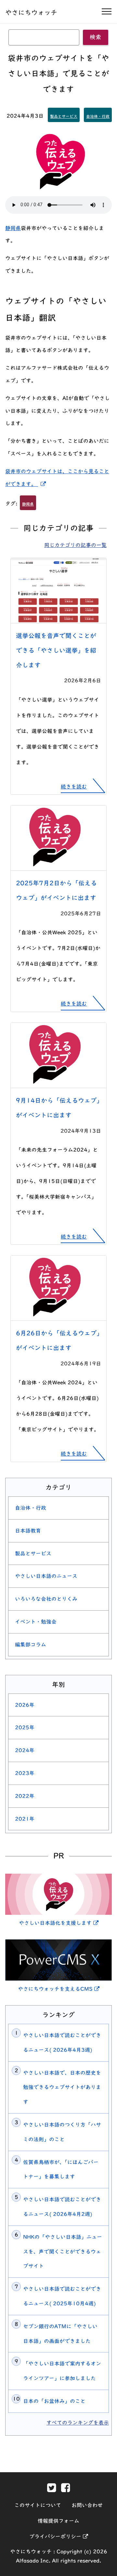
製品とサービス (64, 116)
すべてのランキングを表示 (78, 2423)
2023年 (25, 1773)
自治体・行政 (98, 116)
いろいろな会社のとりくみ (46, 1599)
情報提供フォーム (58, 2521)
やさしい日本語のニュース (46, 1576)
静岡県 (13, 228)
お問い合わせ (87, 2505)
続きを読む (74, 787)
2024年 (25, 1750)
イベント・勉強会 (36, 1622)
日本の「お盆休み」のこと (54, 2401)
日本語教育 (28, 1531)
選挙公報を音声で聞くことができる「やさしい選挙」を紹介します (56, 650)
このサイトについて (38, 2505)
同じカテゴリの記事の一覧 (75, 545)
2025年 (25, 1727)
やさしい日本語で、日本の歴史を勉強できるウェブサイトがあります (62, 2087)
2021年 (25, 1819)
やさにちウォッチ (31, 12)
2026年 (25, 1705)
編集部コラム (31, 1645)
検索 (96, 37)
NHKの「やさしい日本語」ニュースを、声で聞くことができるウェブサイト (63, 2252)
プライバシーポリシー (59, 2537)
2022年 (25, 1796)
